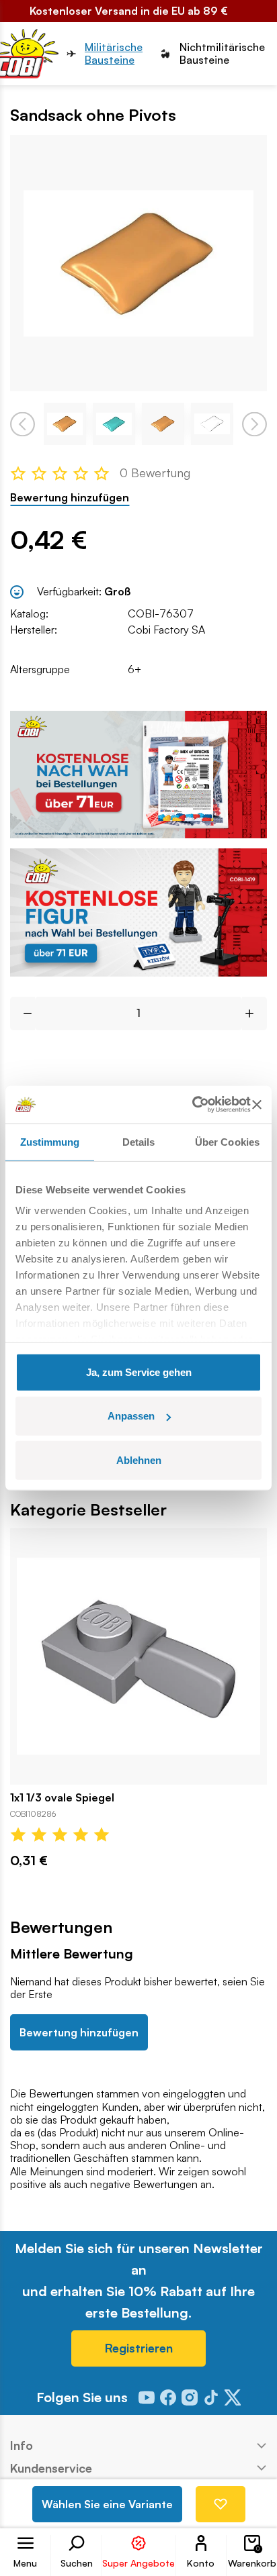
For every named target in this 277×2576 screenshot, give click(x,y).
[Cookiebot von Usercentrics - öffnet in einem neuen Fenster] (192, 1105)
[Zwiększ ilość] (254, 1013)
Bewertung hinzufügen (70, 498)
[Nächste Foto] (254, 424)
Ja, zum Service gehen (139, 1372)
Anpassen (131, 1416)
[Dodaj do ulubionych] (221, 2504)
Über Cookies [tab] (227, 1141)
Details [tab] (139, 1141)
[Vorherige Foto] (23, 424)
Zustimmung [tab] (50, 1141)
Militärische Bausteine (114, 54)
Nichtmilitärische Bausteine (222, 54)
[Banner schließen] (257, 1105)
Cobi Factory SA (166, 630)
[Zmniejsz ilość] (23, 1013)
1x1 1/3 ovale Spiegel (62, 1798)
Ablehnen (139, 1459)
